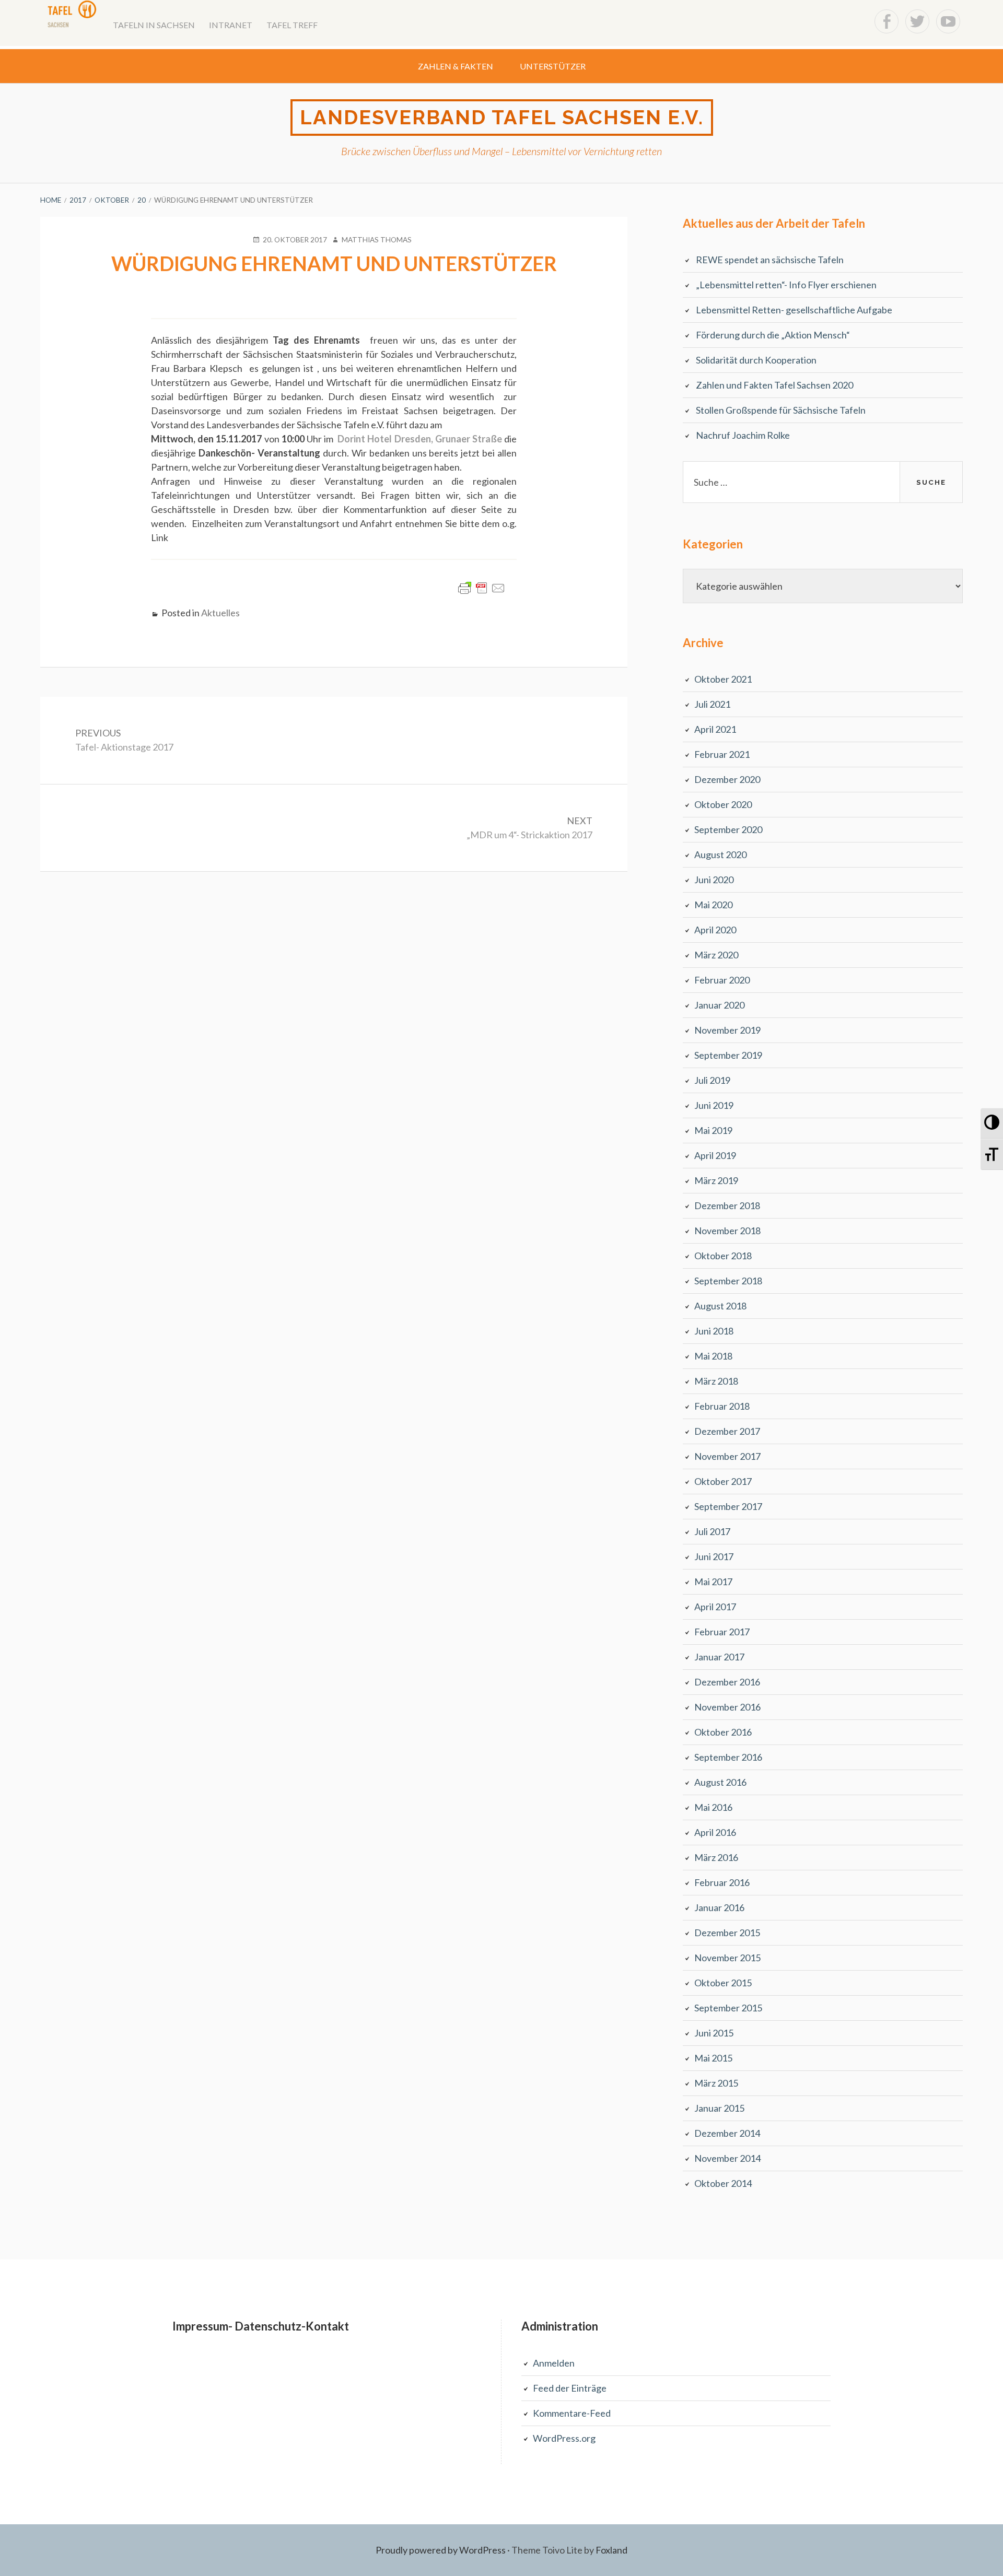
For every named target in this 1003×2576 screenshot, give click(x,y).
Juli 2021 (712, 704)
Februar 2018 (722, 1406)
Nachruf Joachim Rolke (743, 435)
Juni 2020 (714, 880)
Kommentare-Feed (572, 2413)
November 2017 (727, 1456)
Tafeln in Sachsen (154, 25)
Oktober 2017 (723, 1481)
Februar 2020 (722, 980)
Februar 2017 (722, 1632)
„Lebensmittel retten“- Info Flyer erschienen (786, 285)
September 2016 (728, 1757)
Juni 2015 (714, 2033)
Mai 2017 (713, 1582)
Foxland (611, 2550)
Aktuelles (220, 613)
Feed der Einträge (570, 2388)
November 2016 (727, 1707)
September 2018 (728, 1281)
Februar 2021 (722, 754)
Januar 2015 (719, 2108)
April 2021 (715, 729)
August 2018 (720, 1306)
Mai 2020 (713, 905)
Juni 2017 (714, 1556)
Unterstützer (553, 66)
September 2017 (728, 1506)
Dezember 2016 (727, 1682)
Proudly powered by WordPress (441, 2550)
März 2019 (716, 1180)
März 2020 (716, 955)
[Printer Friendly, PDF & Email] (482, 593)
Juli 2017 (712, 1531)
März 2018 (716, 1381)
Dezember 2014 (727, 2133)
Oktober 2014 (723, 2183)
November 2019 (727, 1030)
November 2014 (727, 2158)
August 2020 (720, 854)
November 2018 (727, 1231)
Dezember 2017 (727, 1431)
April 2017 (715, 1607)
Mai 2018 (713, 1356)
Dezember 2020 (727, 779)
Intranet (231, 25)
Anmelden (554, 2363)
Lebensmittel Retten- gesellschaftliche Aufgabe (794, 310)
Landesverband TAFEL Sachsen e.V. (502, 117)
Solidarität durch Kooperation (756, 360)
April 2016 (715, 1832)
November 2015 (727, 1958)
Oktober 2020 (723, 804)
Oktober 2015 (723, 1983)
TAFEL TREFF (292, 25)
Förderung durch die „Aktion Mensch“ (773, 335)
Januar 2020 (719, 1005)
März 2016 (716, 1857)
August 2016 (720, 1782)
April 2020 (715, 930)
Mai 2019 (713, 1130)
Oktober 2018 (723, 1256)
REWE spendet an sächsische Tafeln (770, 260)
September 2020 (728, 829)
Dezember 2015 (727, 1933)
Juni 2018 (714, 1331)
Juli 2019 (712, 1080)
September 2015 (728, 2008)
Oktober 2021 (723, 679)
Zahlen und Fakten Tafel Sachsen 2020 (774, 385)
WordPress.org (564, 2438)
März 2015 (716, 2083)
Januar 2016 (719, 1907)
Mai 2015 (713, 2058)
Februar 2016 (722, 1882)
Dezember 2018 (727, 1205)
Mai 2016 (713, 1807)
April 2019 (715, 1155)
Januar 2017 (719, 1657)
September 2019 (728, 1055)
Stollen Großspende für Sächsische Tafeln (781, 410)
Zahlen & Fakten (456, 66)
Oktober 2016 (723, 1732)
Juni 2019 (714, 1105)
